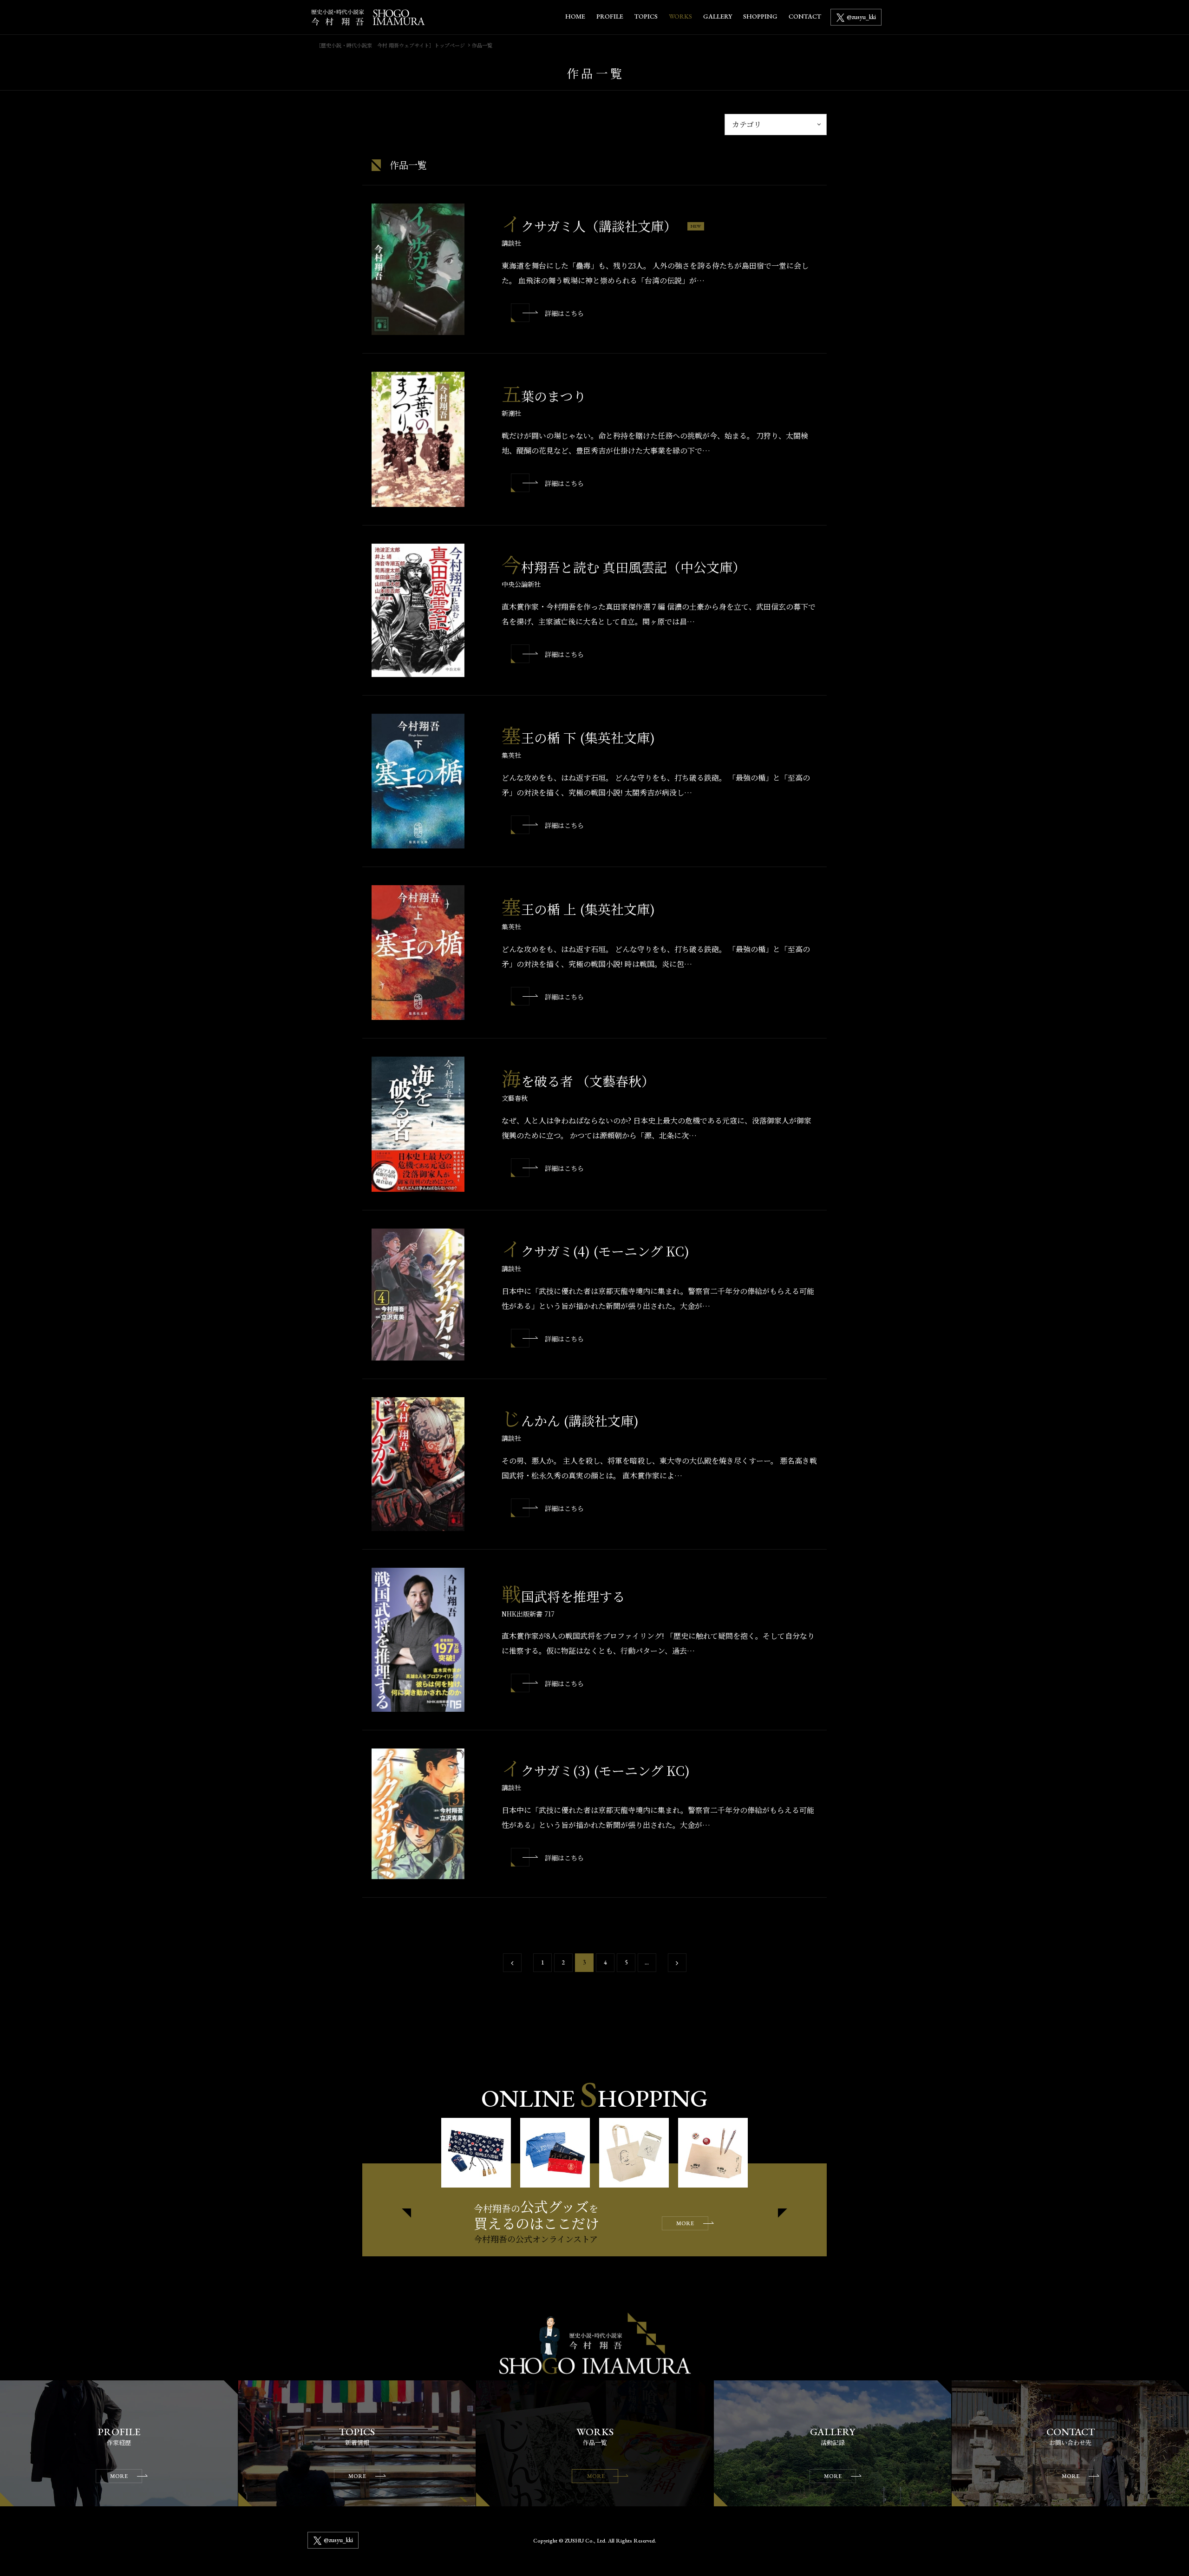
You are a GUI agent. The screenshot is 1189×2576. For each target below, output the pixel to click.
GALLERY (718, 16)
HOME (575, 16)
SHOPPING (760, 16)
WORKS (680, 16)
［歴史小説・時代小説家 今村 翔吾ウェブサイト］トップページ (390, 45)
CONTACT (805, 16)
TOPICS (646, 16)
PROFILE (610, 16)
